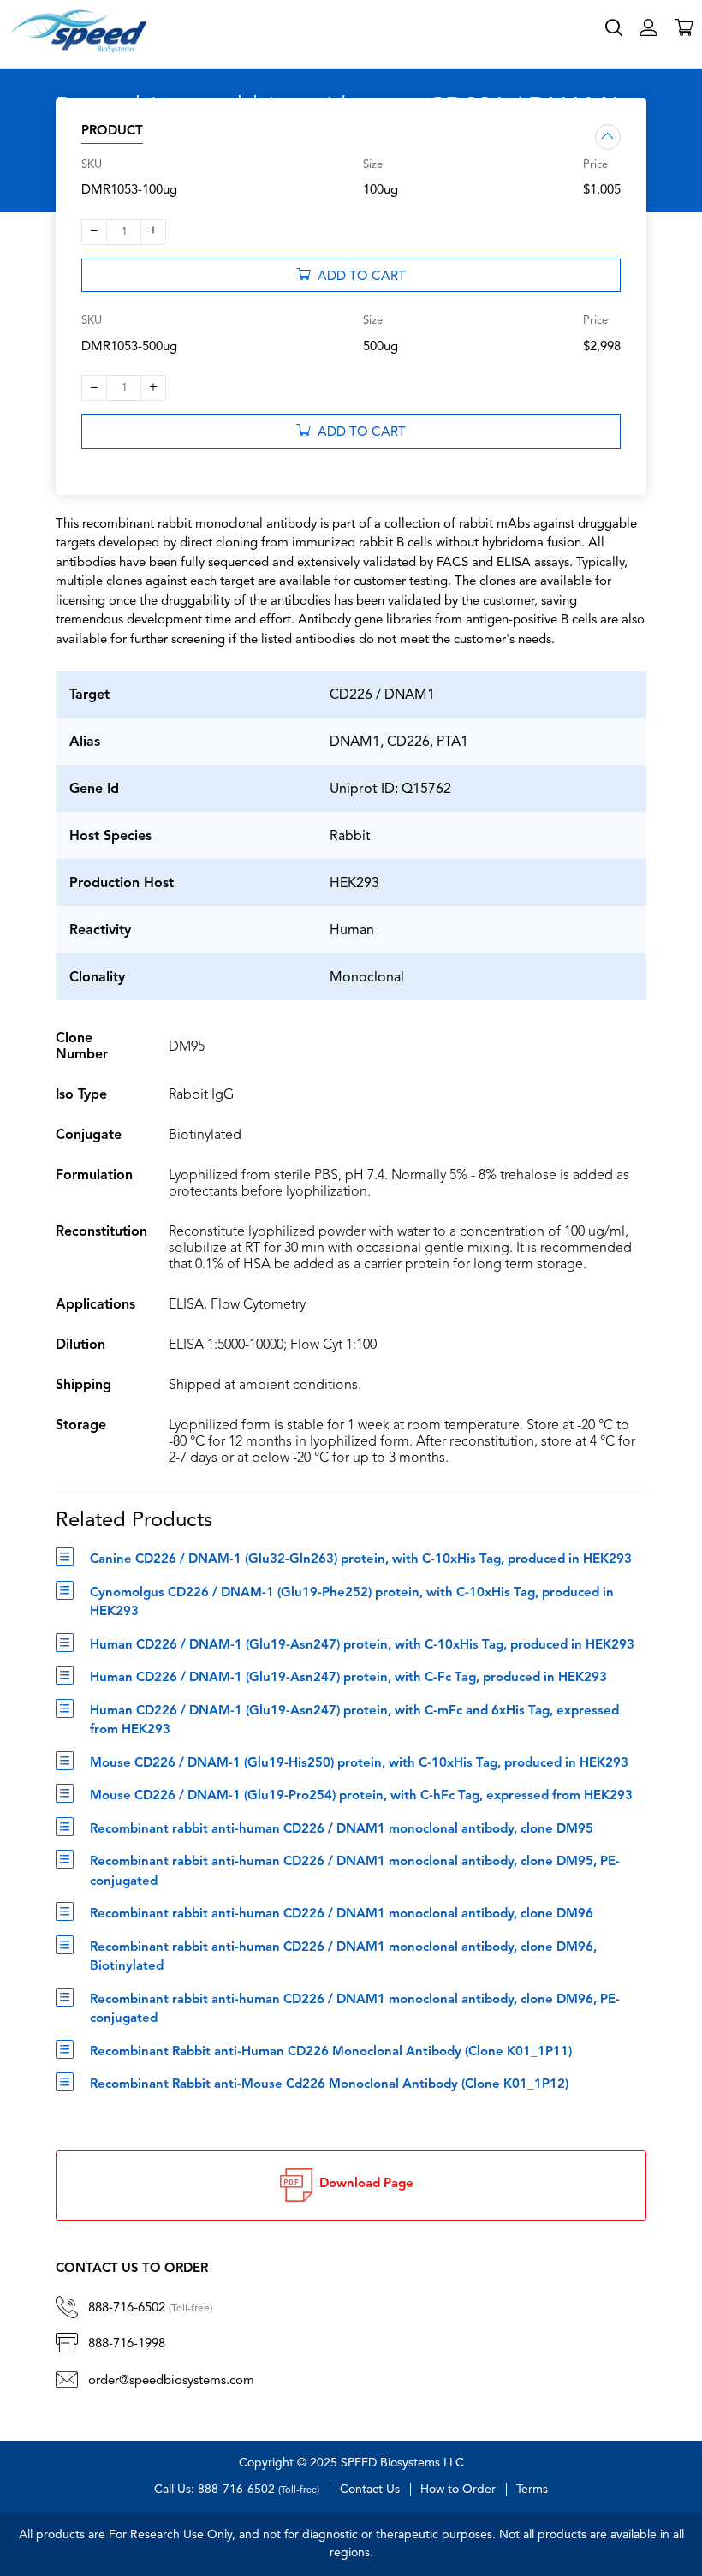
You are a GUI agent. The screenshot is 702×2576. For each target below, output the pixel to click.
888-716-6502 (150, 2308)
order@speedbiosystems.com (171, 2381)
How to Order (458, 2490)
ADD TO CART (358, 277)
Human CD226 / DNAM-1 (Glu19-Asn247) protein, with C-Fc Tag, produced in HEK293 (348, 1678)
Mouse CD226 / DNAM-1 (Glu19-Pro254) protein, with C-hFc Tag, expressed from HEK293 (361, 1796)
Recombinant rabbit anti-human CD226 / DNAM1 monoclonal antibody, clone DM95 (342, 1830)
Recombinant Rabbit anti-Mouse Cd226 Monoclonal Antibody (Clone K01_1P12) (329, 2085)
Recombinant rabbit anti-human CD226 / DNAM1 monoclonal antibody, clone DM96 (342, 1914)
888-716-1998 (127, 2344)
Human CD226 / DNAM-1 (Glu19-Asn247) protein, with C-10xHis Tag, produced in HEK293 (362, 1646)
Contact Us (370, 2490)
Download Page (363, 2184)
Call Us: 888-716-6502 (237, 2490)
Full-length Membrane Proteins (583, 53)
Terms (532, 2490)
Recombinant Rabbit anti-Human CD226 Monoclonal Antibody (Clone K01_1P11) (331, 2052)
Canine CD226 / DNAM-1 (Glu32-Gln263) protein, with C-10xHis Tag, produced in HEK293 (361, 1560)
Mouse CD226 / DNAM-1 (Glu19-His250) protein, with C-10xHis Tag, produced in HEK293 (359, 1764)
